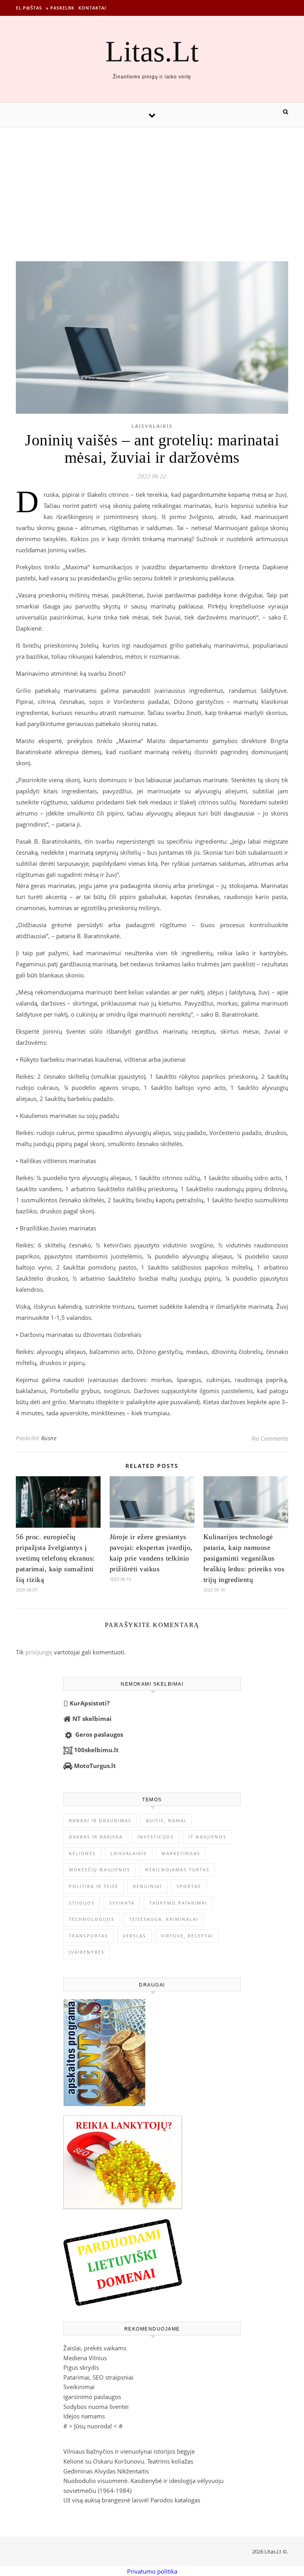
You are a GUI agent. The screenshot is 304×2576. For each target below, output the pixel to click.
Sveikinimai (79, 2387)
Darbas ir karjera (96, 1837)
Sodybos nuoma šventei (96, 2407)
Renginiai (147, 1886)
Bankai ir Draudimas (100, 1820)
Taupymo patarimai (178, 1903)
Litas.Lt (152, 51)
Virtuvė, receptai (187, 1936)
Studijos (82, 1903)
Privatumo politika (152, 2571)
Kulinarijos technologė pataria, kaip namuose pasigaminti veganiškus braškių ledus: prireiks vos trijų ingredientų (244, 1558)
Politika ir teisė (94, 1886)
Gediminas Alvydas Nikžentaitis (106, 2471)
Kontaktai (92, 8)
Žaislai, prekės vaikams (95, 2348)
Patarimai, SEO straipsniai (98, 2377)
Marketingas (181, 1853)
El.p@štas (29, 8)
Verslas (134, 1936)
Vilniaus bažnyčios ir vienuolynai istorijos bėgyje (129, 2451)
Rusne (49, 1438)
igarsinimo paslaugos (92, 2397)
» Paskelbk (60, 8)
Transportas (88, 1936)
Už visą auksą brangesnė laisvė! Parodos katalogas (132, 2500)
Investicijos (156, 1837)
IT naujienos (207, 1837)
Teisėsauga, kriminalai (164, 1919)
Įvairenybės (87, 1952)
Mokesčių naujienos (100, 1870)
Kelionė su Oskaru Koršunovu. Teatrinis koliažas (128, 2461)
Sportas (189, 1886)
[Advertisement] (152, 186)
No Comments (270, 1438)
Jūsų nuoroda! (93, 2426)
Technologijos (92, 1919)
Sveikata (122, 1903)
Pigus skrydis (81, 2367)
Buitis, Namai (166, 1820)
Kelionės (82, 1853)
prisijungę (39, 1652)
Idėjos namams (84, 2416)
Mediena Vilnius (85, 2358)
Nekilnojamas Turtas (177, 1870)
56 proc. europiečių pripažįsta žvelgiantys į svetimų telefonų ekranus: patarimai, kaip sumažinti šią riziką (55, 1558)
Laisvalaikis (152, 426)
